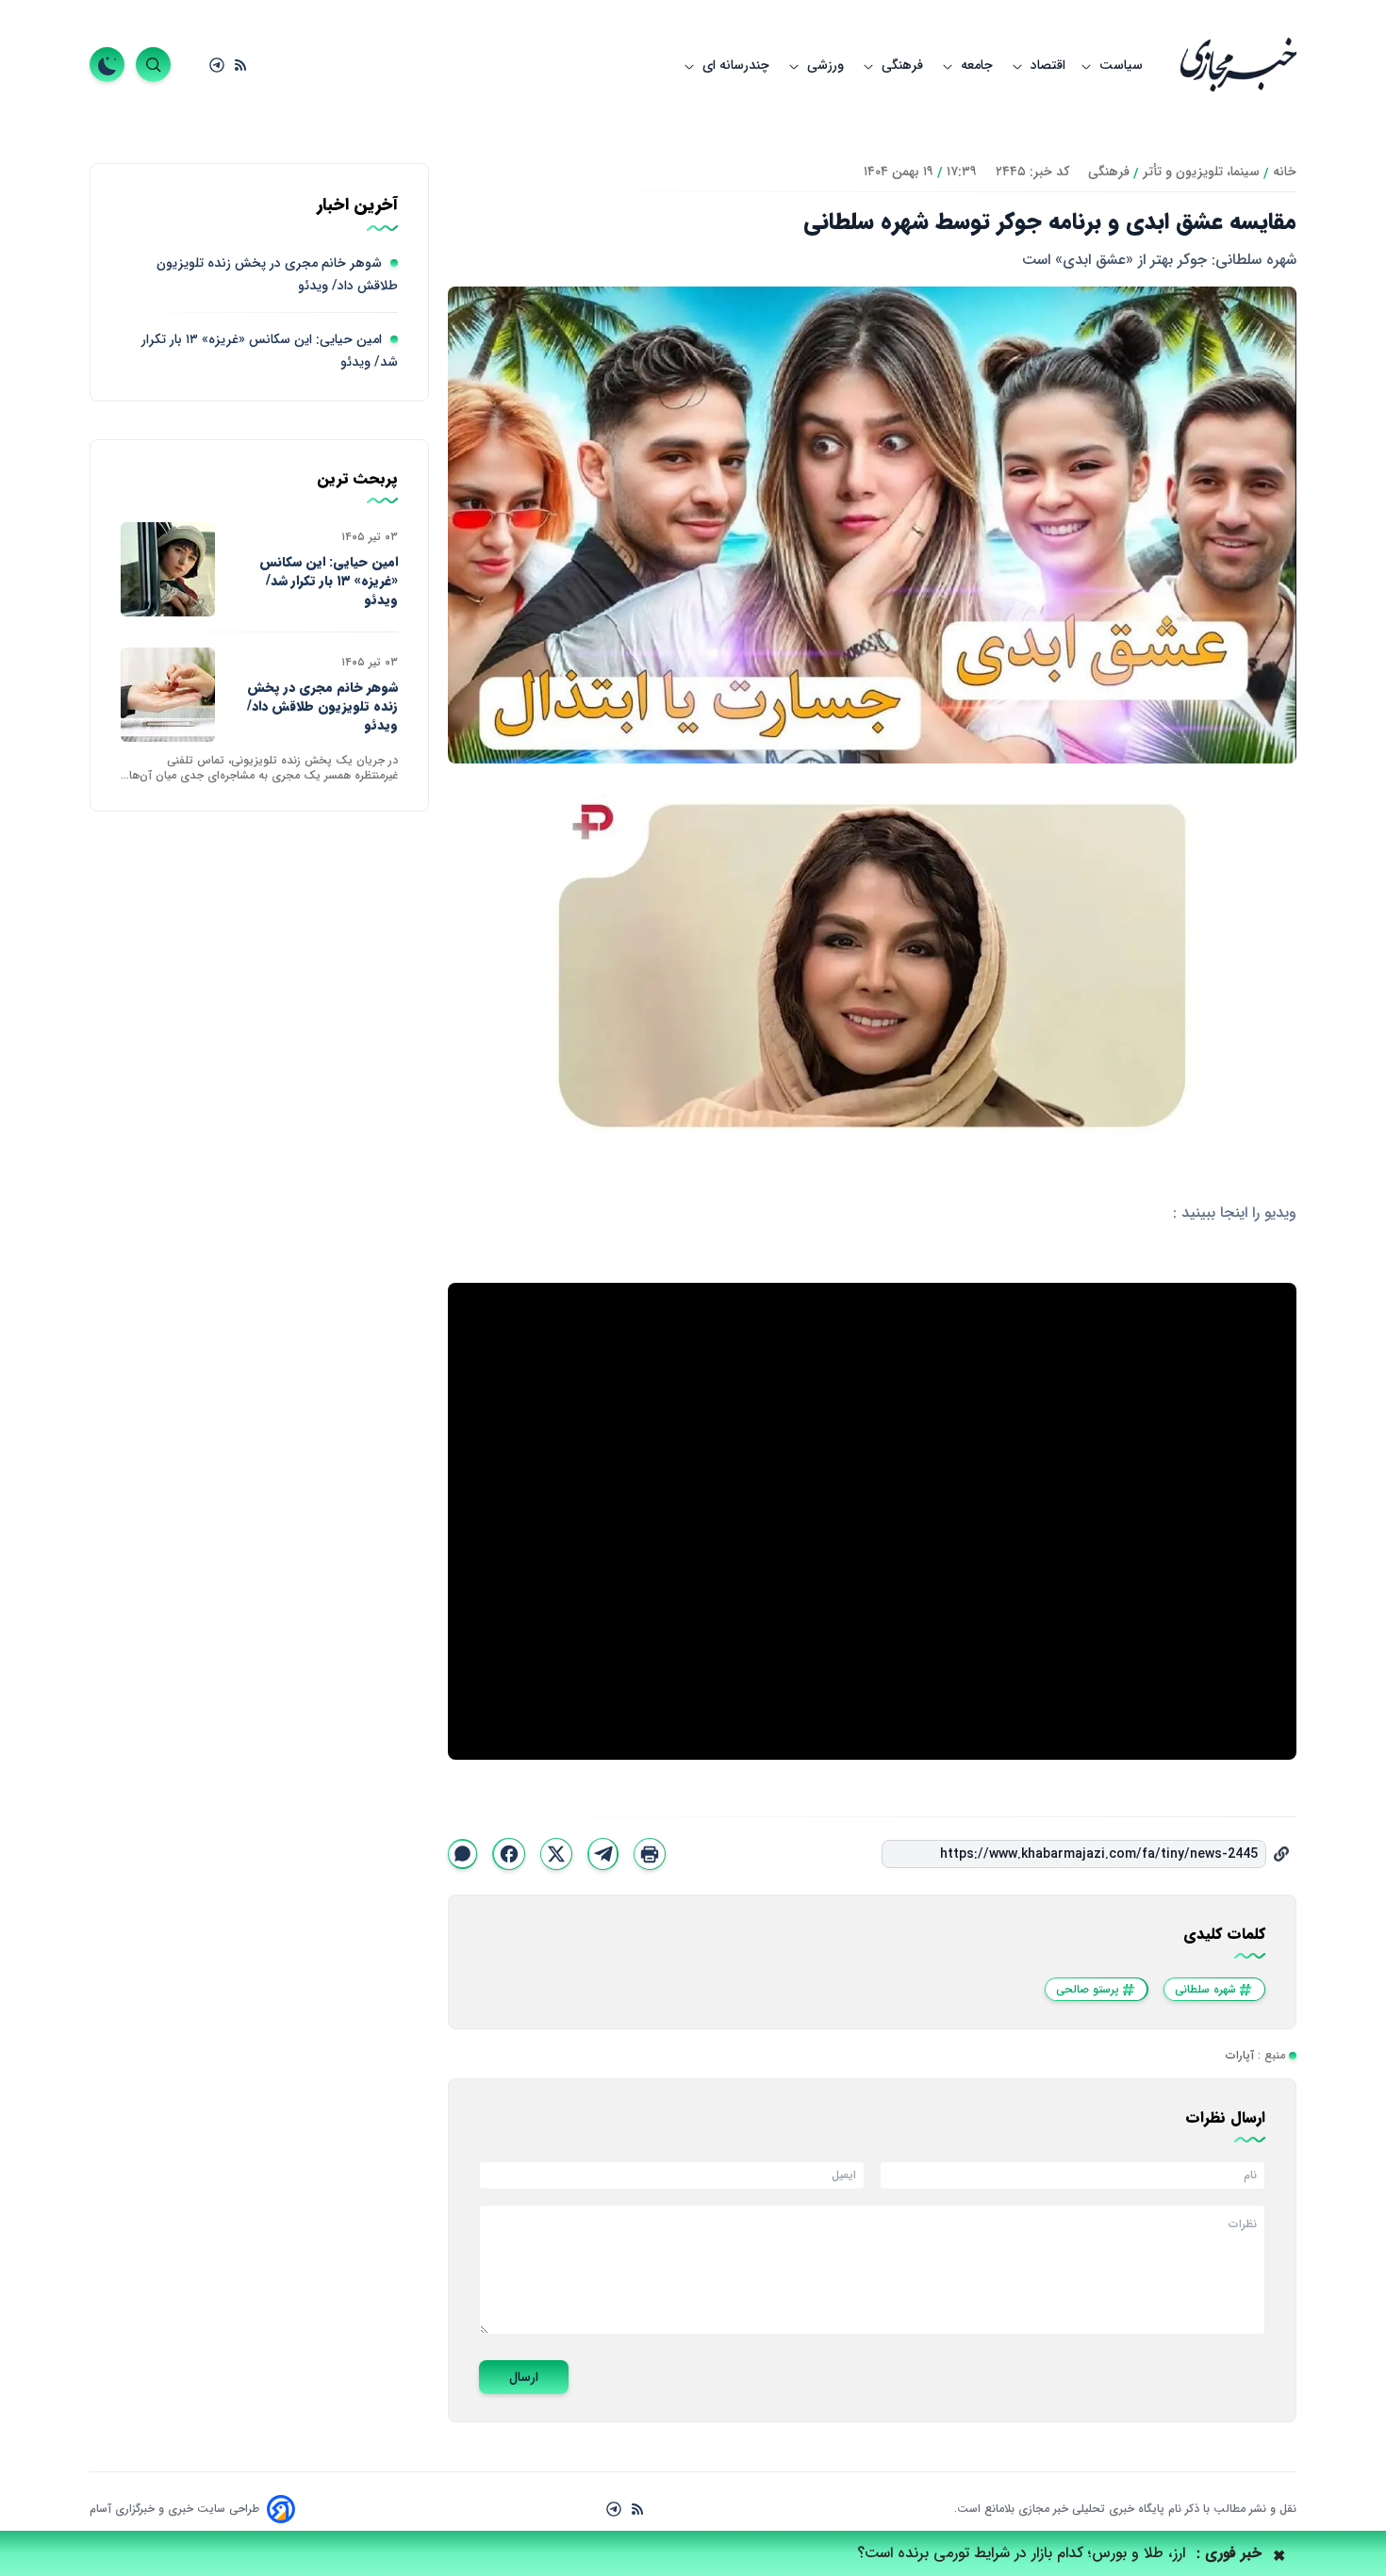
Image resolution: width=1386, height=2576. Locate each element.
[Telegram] (217, 65)
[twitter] (556, 1854)
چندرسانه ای (738, 65)
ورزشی (827, 65)
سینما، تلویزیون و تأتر (1201, 172)
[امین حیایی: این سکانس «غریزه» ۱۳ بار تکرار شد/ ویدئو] (168, 569)
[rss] (240, 65)
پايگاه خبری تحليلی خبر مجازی (1089, 2509)
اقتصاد (1048, 65)
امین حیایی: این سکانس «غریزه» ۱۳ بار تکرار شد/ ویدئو (329, 581)
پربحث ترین (357, 479)
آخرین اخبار (357, 205)
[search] (153, 65)
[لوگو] (1238, 65)
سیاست (1121, 65)
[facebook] (508, 1854)
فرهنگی (904, 65)
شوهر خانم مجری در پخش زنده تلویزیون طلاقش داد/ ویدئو (322, 706)
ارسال (524, 2377)
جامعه (979, 65)
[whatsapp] (462, 1854)
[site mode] (107, 65)
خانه (1285, 172)
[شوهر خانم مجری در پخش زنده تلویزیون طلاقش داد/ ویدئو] (168, 695)
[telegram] (602, 1854)
